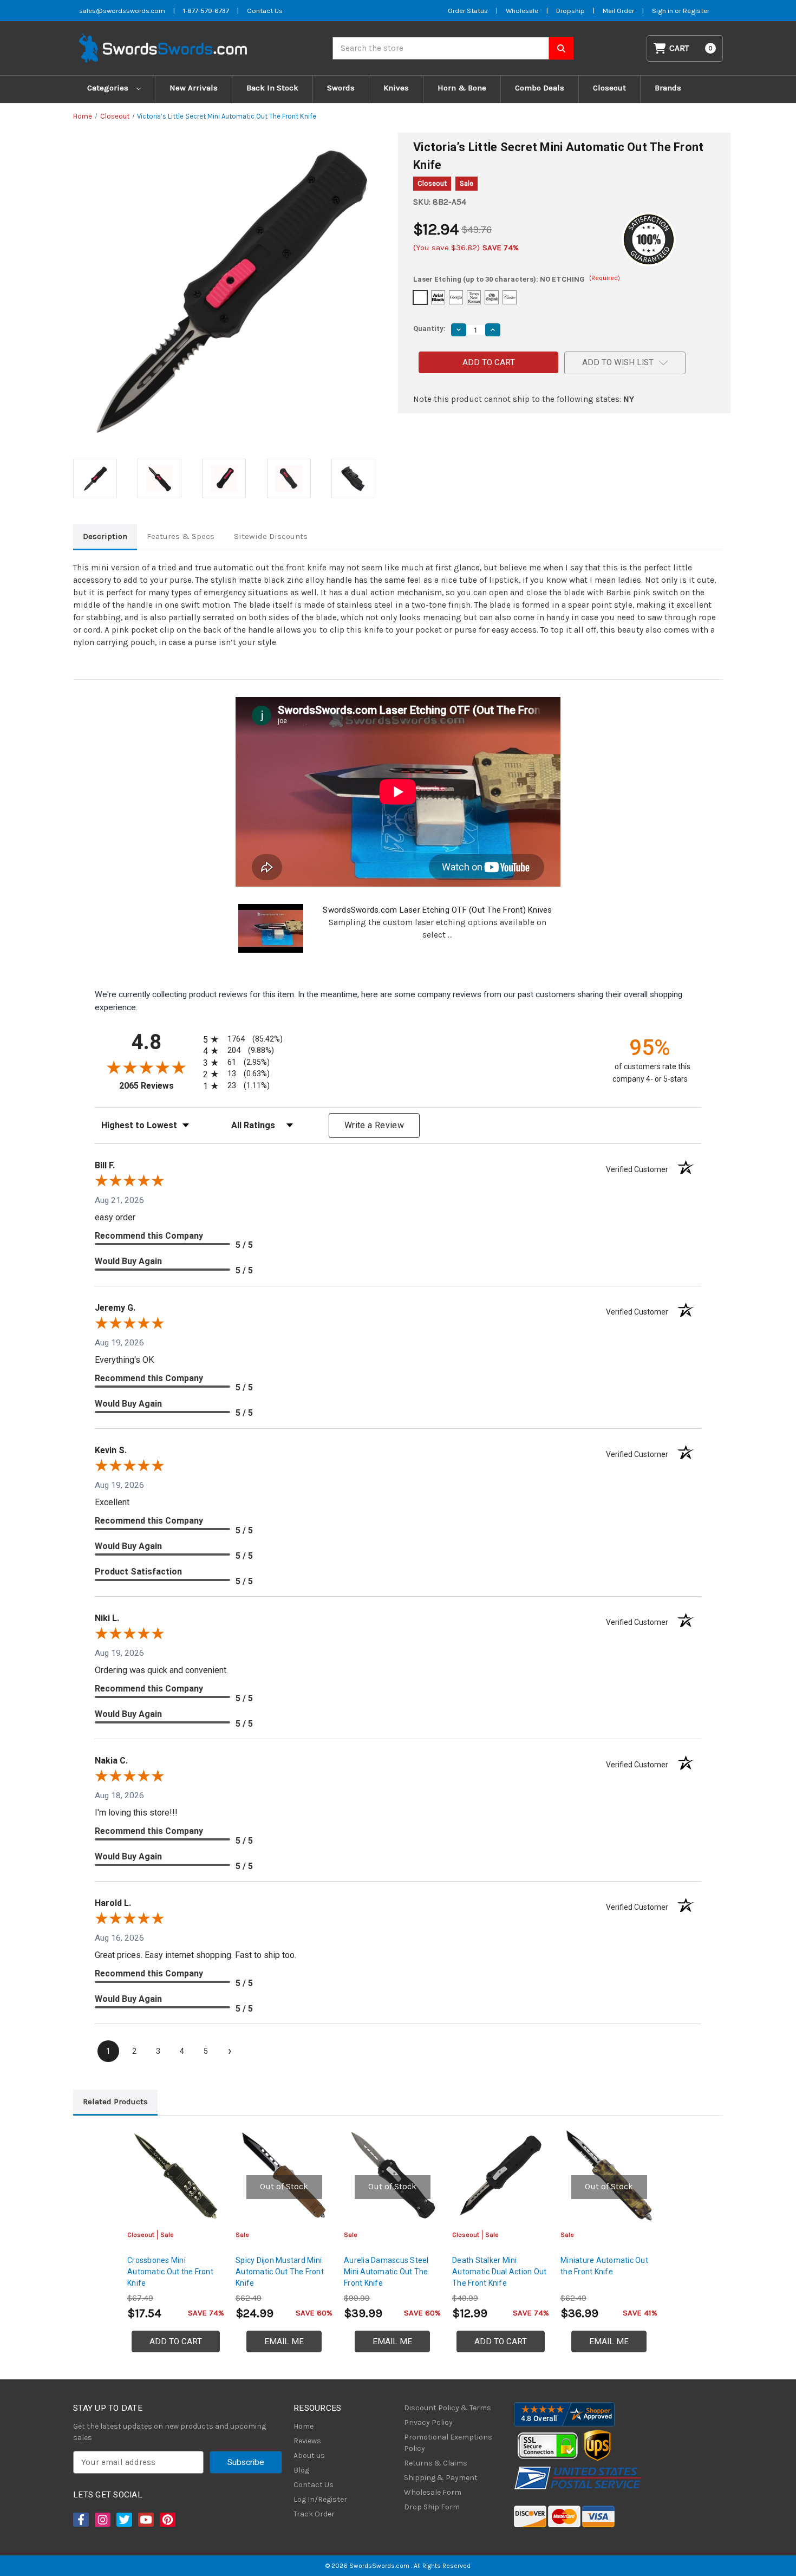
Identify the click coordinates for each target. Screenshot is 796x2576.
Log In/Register (320, 2499)
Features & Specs (181, 536)
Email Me (284, 2341)
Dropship (570, 11)
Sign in (663, 11)
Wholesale (522, 11)
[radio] (241, 1039)
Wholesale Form (433, 2492)
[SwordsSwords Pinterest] (167, 2520)
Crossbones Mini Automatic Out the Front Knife (170, 2272)
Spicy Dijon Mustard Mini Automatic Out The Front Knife (280, 2272)
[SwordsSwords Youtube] (145, 2520)
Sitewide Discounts (271, 536)
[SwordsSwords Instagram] (102, 2520)
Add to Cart (176, 2341)
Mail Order (618, 11)
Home (304, 2426)
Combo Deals (540, 88)
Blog (301, 2470)
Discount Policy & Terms (448, 2408)
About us (309, 2455)
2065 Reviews (158, 1086)
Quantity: (429, 328)
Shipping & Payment (441, 2478)
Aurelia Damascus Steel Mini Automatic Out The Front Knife (386, 2272)
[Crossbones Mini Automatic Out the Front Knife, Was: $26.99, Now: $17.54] (176, 2175)
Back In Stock (272, 88)
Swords (341, 88)
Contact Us (265, 11)
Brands (668, 88)
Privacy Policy (428, 2422)
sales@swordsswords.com (122, 11)
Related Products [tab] (115, 2102)
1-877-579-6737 (206, 11)
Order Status (468, 11)
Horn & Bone (462, 88)
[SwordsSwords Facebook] (80, 2520)
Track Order (314, 2514)
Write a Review (374, 1125)
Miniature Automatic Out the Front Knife (604, 2266)
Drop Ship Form (432, 2507)
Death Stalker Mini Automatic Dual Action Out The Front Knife (499, 2272)
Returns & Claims (436, 2463)
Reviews (307, 2441)
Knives (396, 88)
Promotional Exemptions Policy (448, 2443)
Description (105, 536)
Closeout (609, 88)
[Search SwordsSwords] (561, 48)
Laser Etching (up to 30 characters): (517, 279)
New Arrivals (194, 88)
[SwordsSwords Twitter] (123, 2520)
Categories (109, 88)
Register (696, 11)
